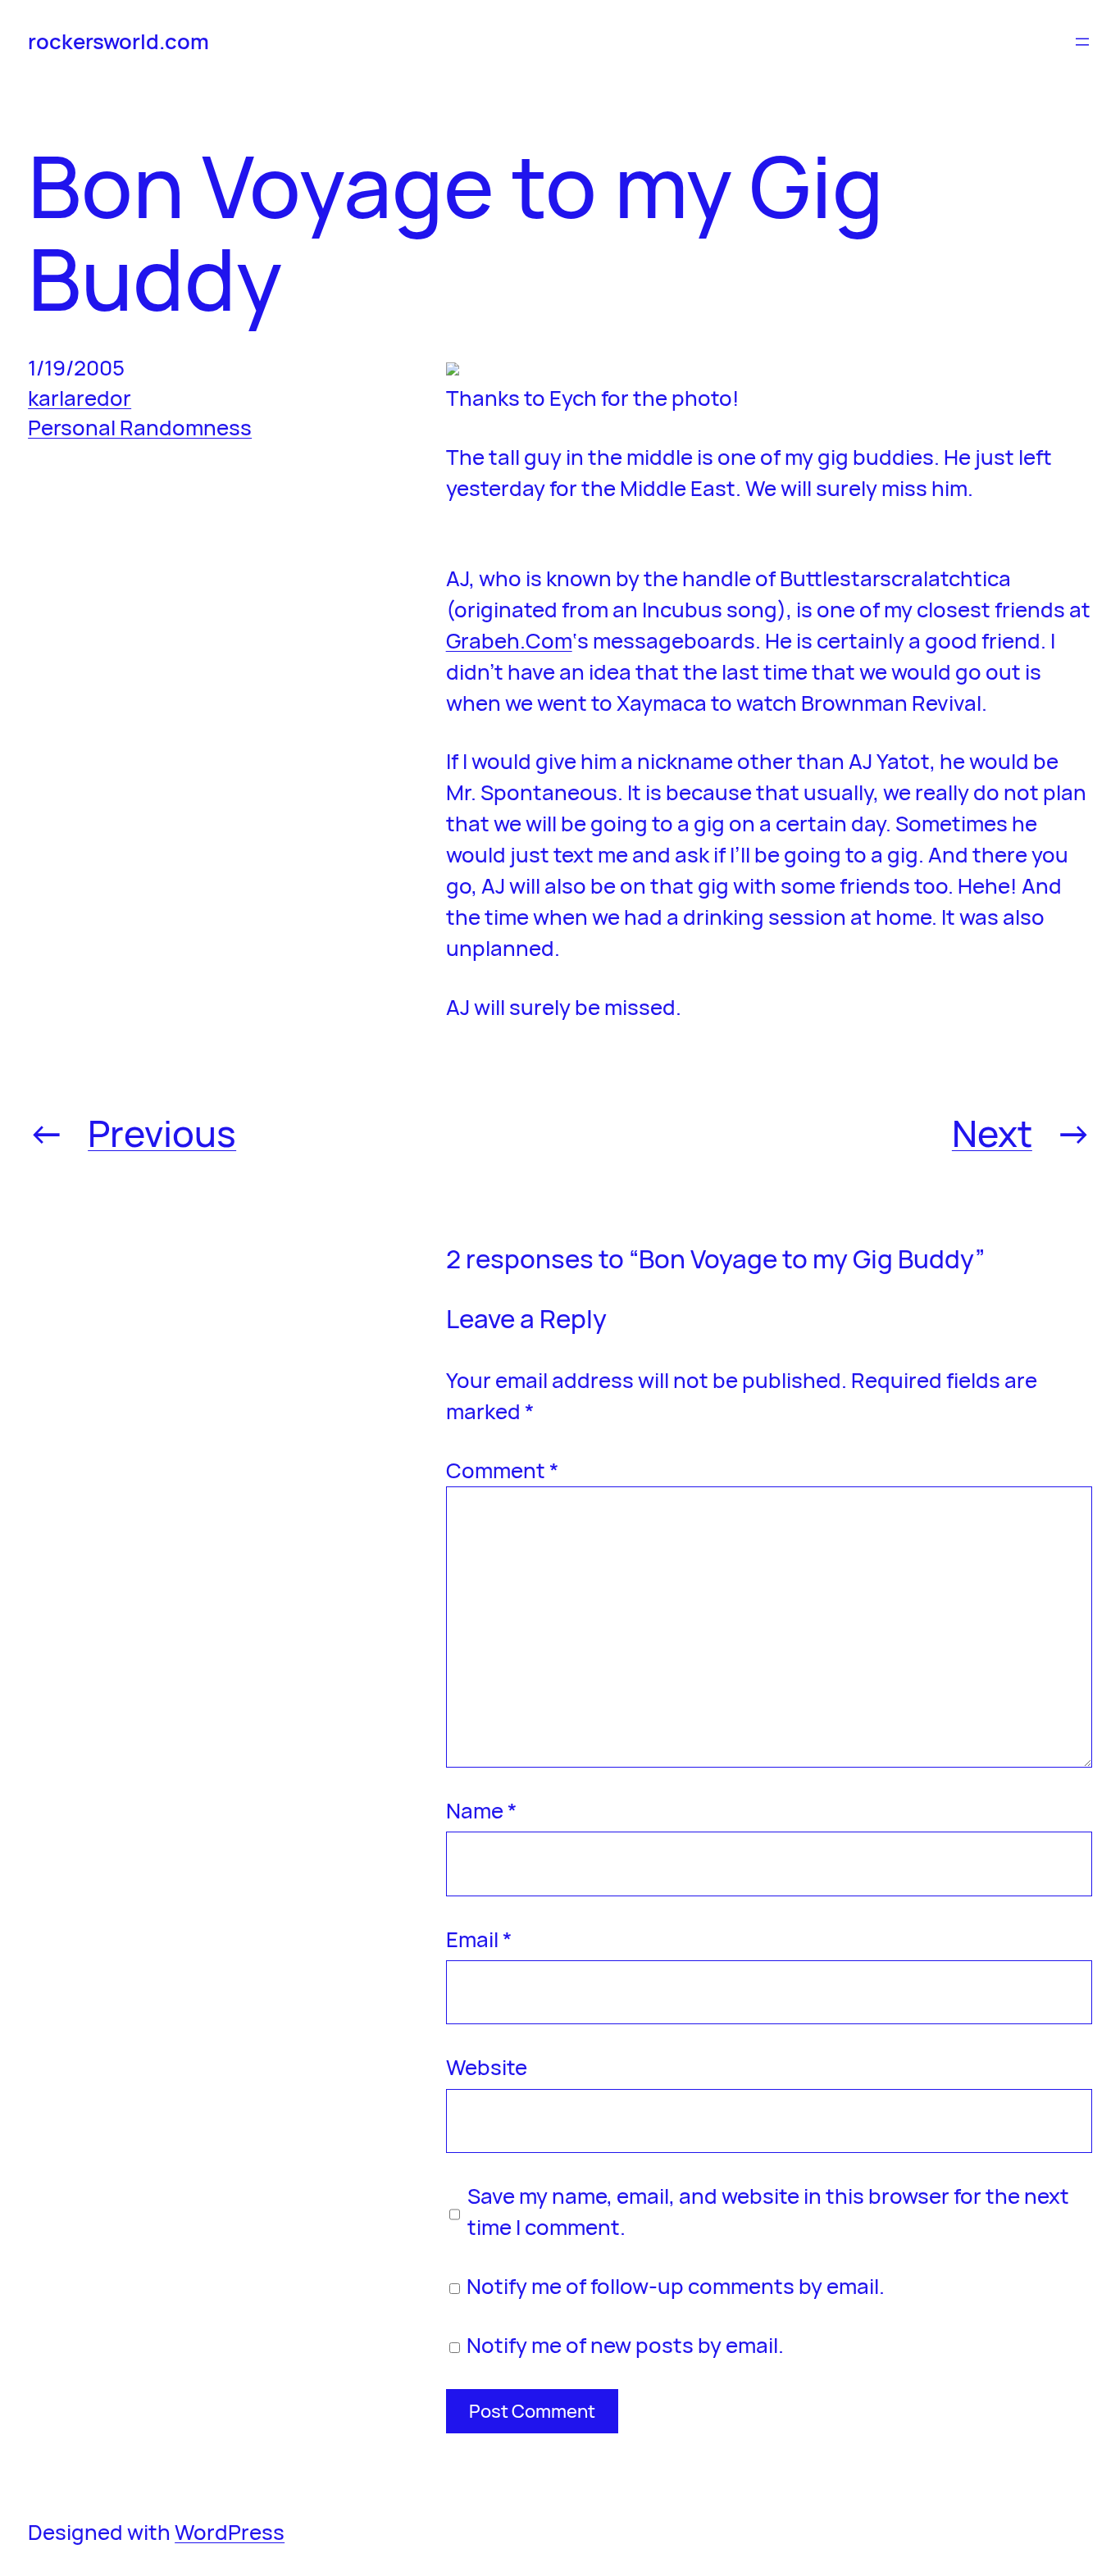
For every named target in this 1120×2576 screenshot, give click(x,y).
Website (487, 2067)
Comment (503, 1470)
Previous (162, 1133)
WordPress (230, 2532)
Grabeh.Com (509, 640)
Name (482, 1810)
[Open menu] (1082, 42)
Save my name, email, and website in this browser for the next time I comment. (768, 2211)
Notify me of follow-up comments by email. (676, 2286)
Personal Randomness (140, 427)
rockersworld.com (118, 41)
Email (479, 1939)
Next (992, 1133)
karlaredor (80, 398)
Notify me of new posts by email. (625, 2345)
